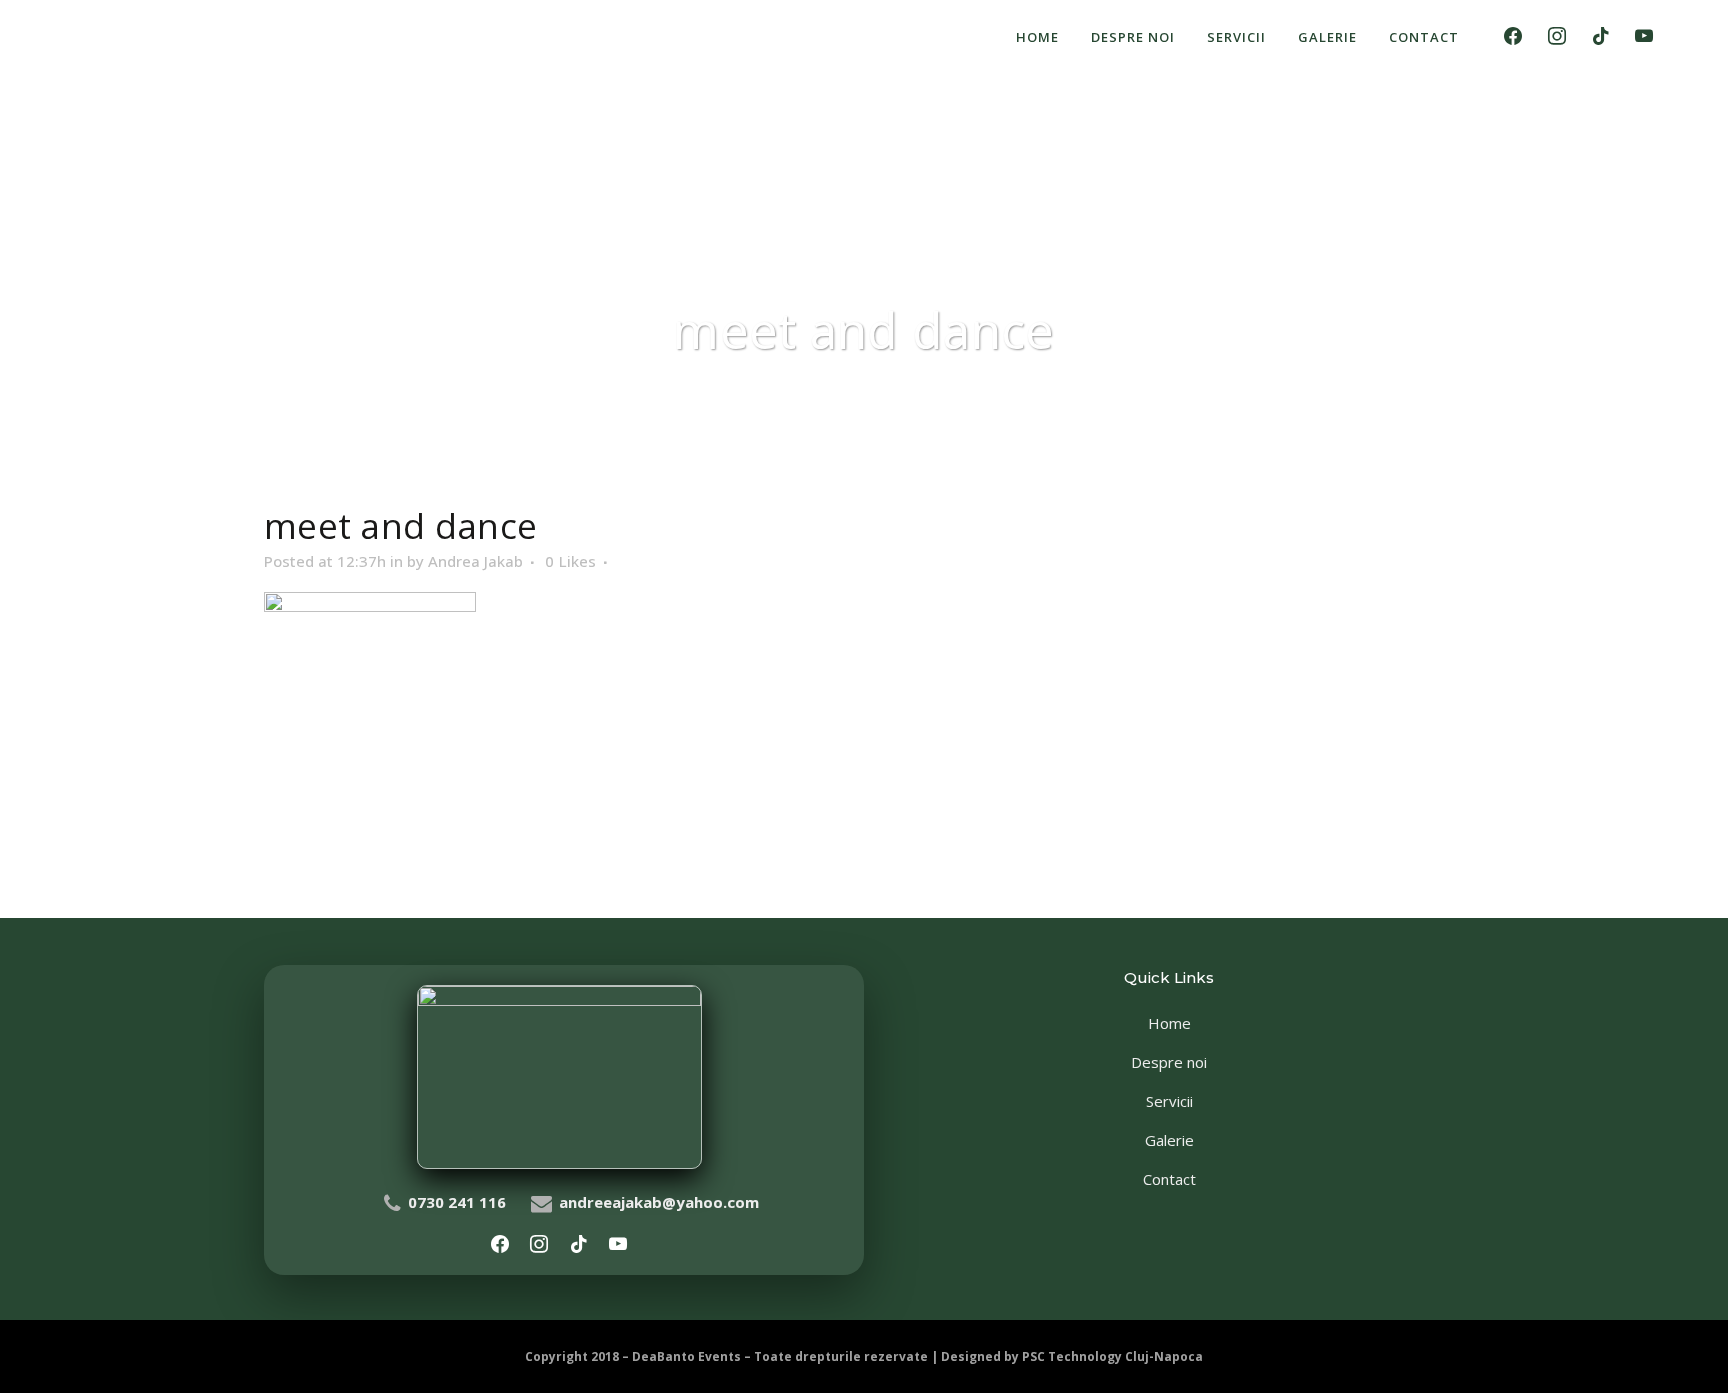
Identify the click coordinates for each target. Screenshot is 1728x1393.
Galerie (1169, 1140)
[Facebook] (1514, 37)
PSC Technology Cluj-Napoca (1112, 1356)
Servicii (1169, 1101)
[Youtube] (1644, 37)
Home (1169, 1023)
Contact (1169, 1179)
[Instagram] (1557, 37)
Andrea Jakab (475, 561)
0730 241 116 (457, 1202)
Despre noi (1169, 1062)
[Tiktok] (1601, 37)
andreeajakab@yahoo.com (659, 1202)
